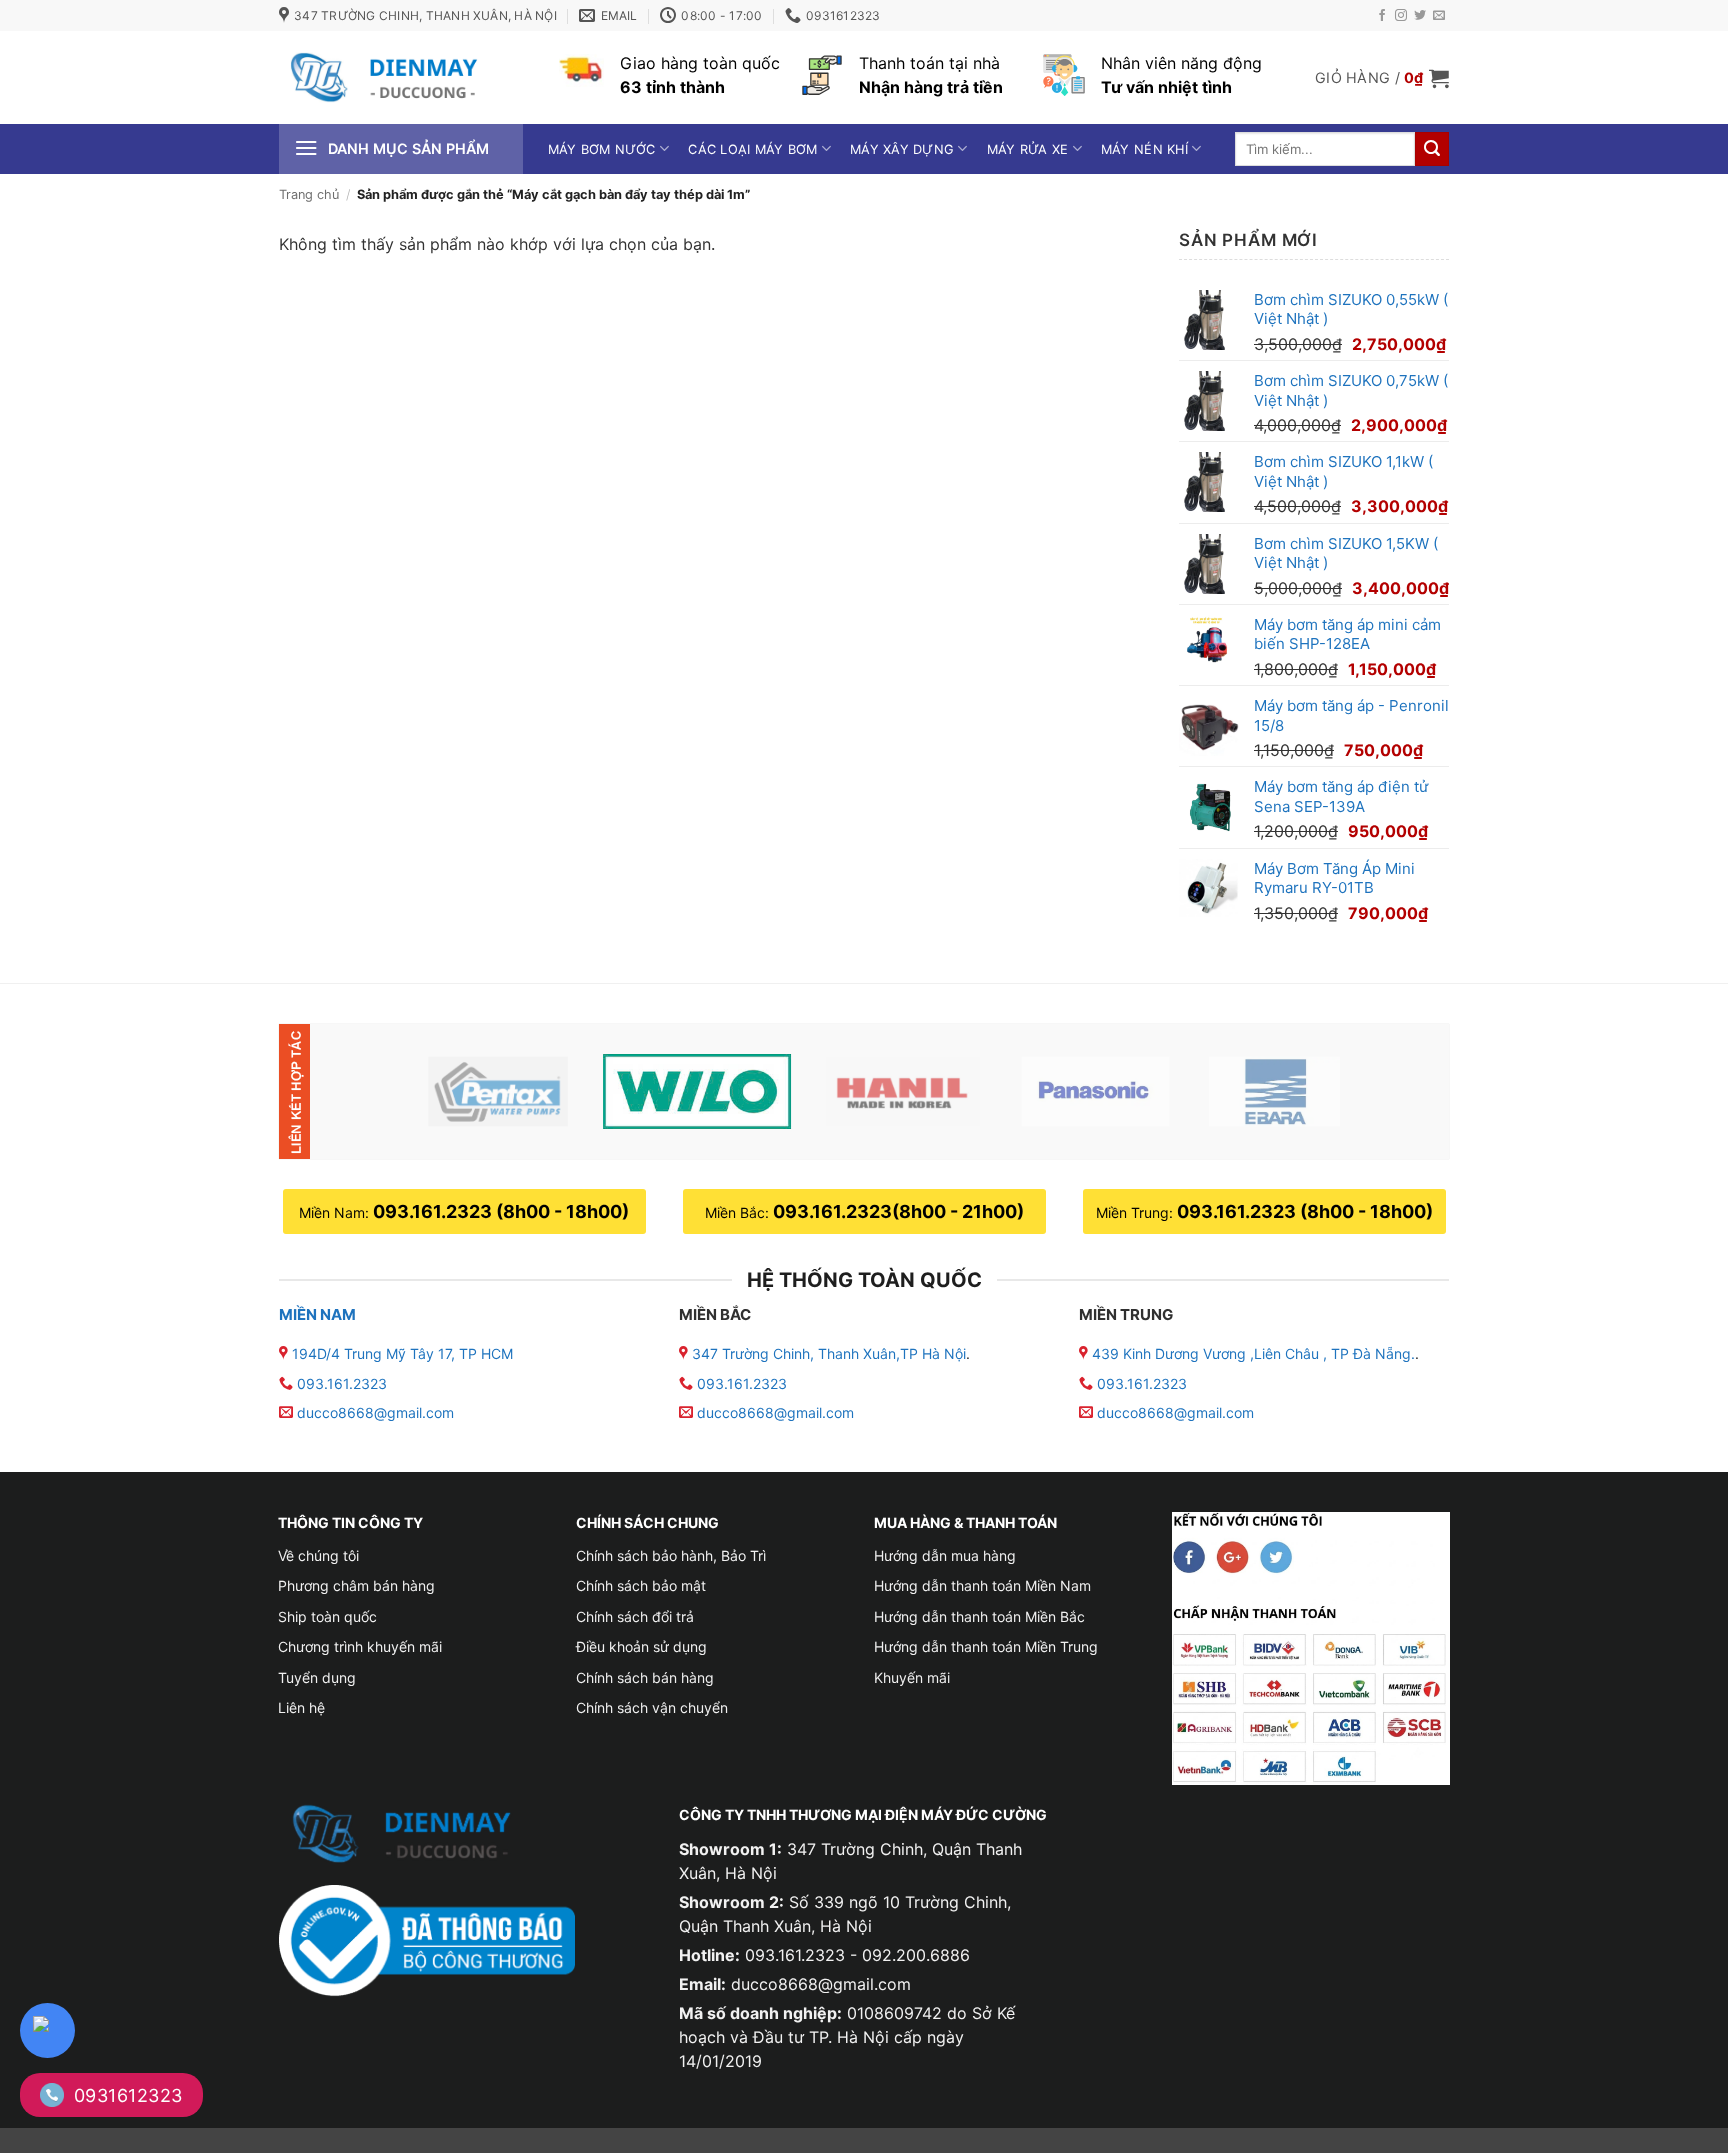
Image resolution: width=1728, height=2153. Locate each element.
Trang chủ (309, 194)
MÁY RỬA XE (1028, 149)
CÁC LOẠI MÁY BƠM (752, 149)
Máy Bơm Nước (602, 149)
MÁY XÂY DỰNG (902, 149)
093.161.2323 (342, 1383)
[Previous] (367, 1091)
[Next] (1401, 1091)
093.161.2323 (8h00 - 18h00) (501, 1211)
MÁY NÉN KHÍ (1144, 149)
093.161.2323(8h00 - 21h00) (898, 1211)
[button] (1382, 78)
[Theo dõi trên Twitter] (1420, 16)
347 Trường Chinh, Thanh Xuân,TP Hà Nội (827, 1353)
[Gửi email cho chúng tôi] (1439, 16)
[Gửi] (1432, 149)
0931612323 (128, 2095)
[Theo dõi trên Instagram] (1401, 16)
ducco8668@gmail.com (375, 1412)
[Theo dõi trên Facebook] (1382, 16)
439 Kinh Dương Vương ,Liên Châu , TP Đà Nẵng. (1251, 1353)
